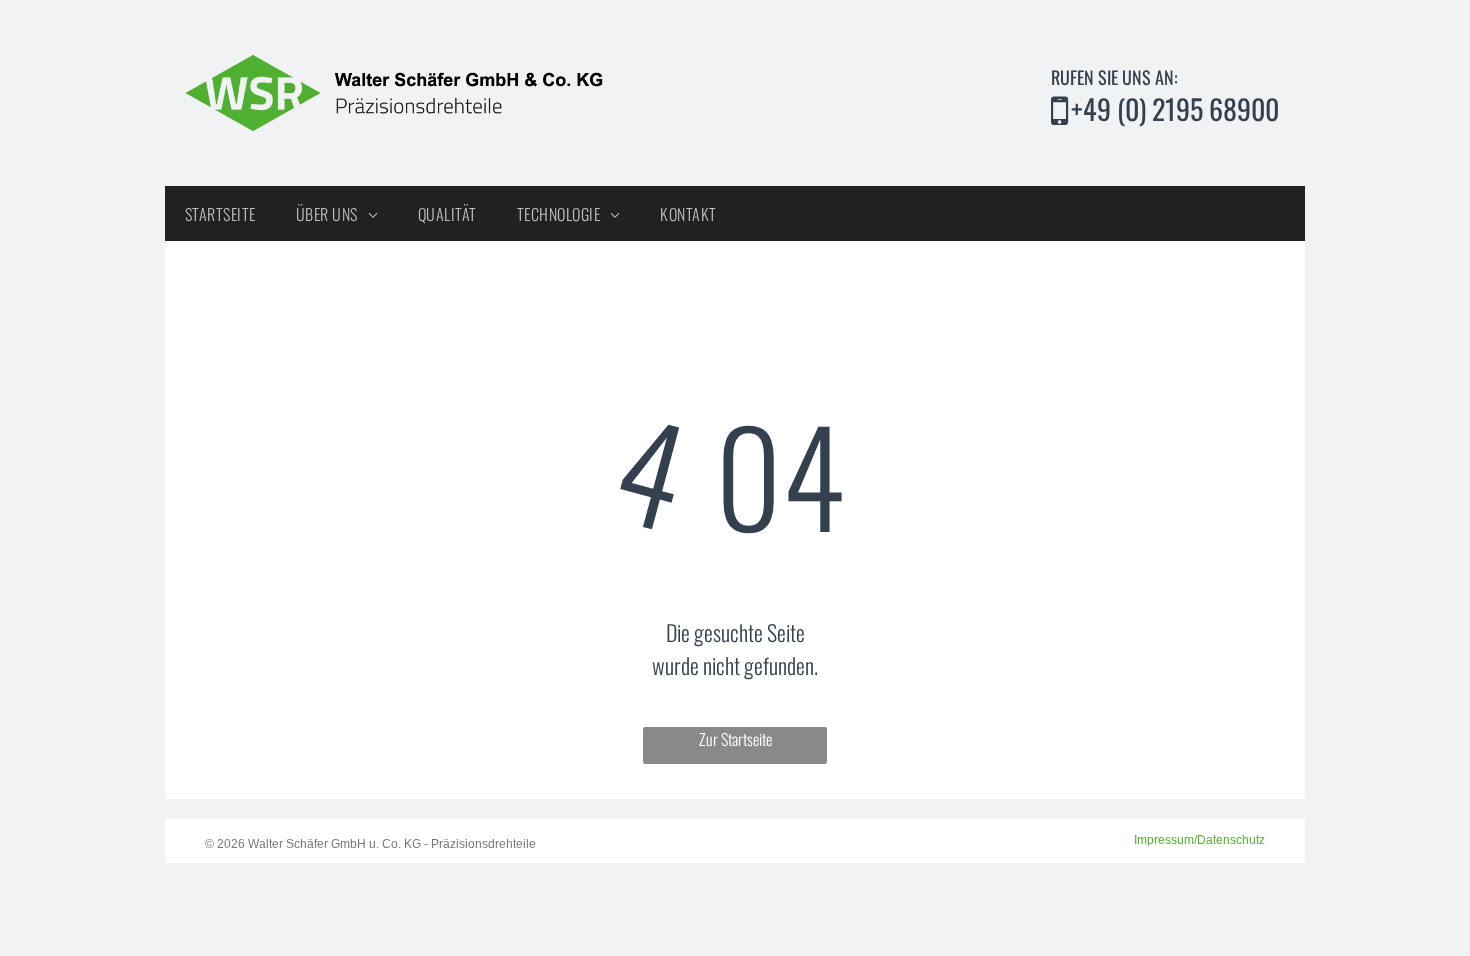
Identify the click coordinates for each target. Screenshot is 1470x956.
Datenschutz (1231, 840)
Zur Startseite (735, 739)
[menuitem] (220, 213)
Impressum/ (1165, 840)
